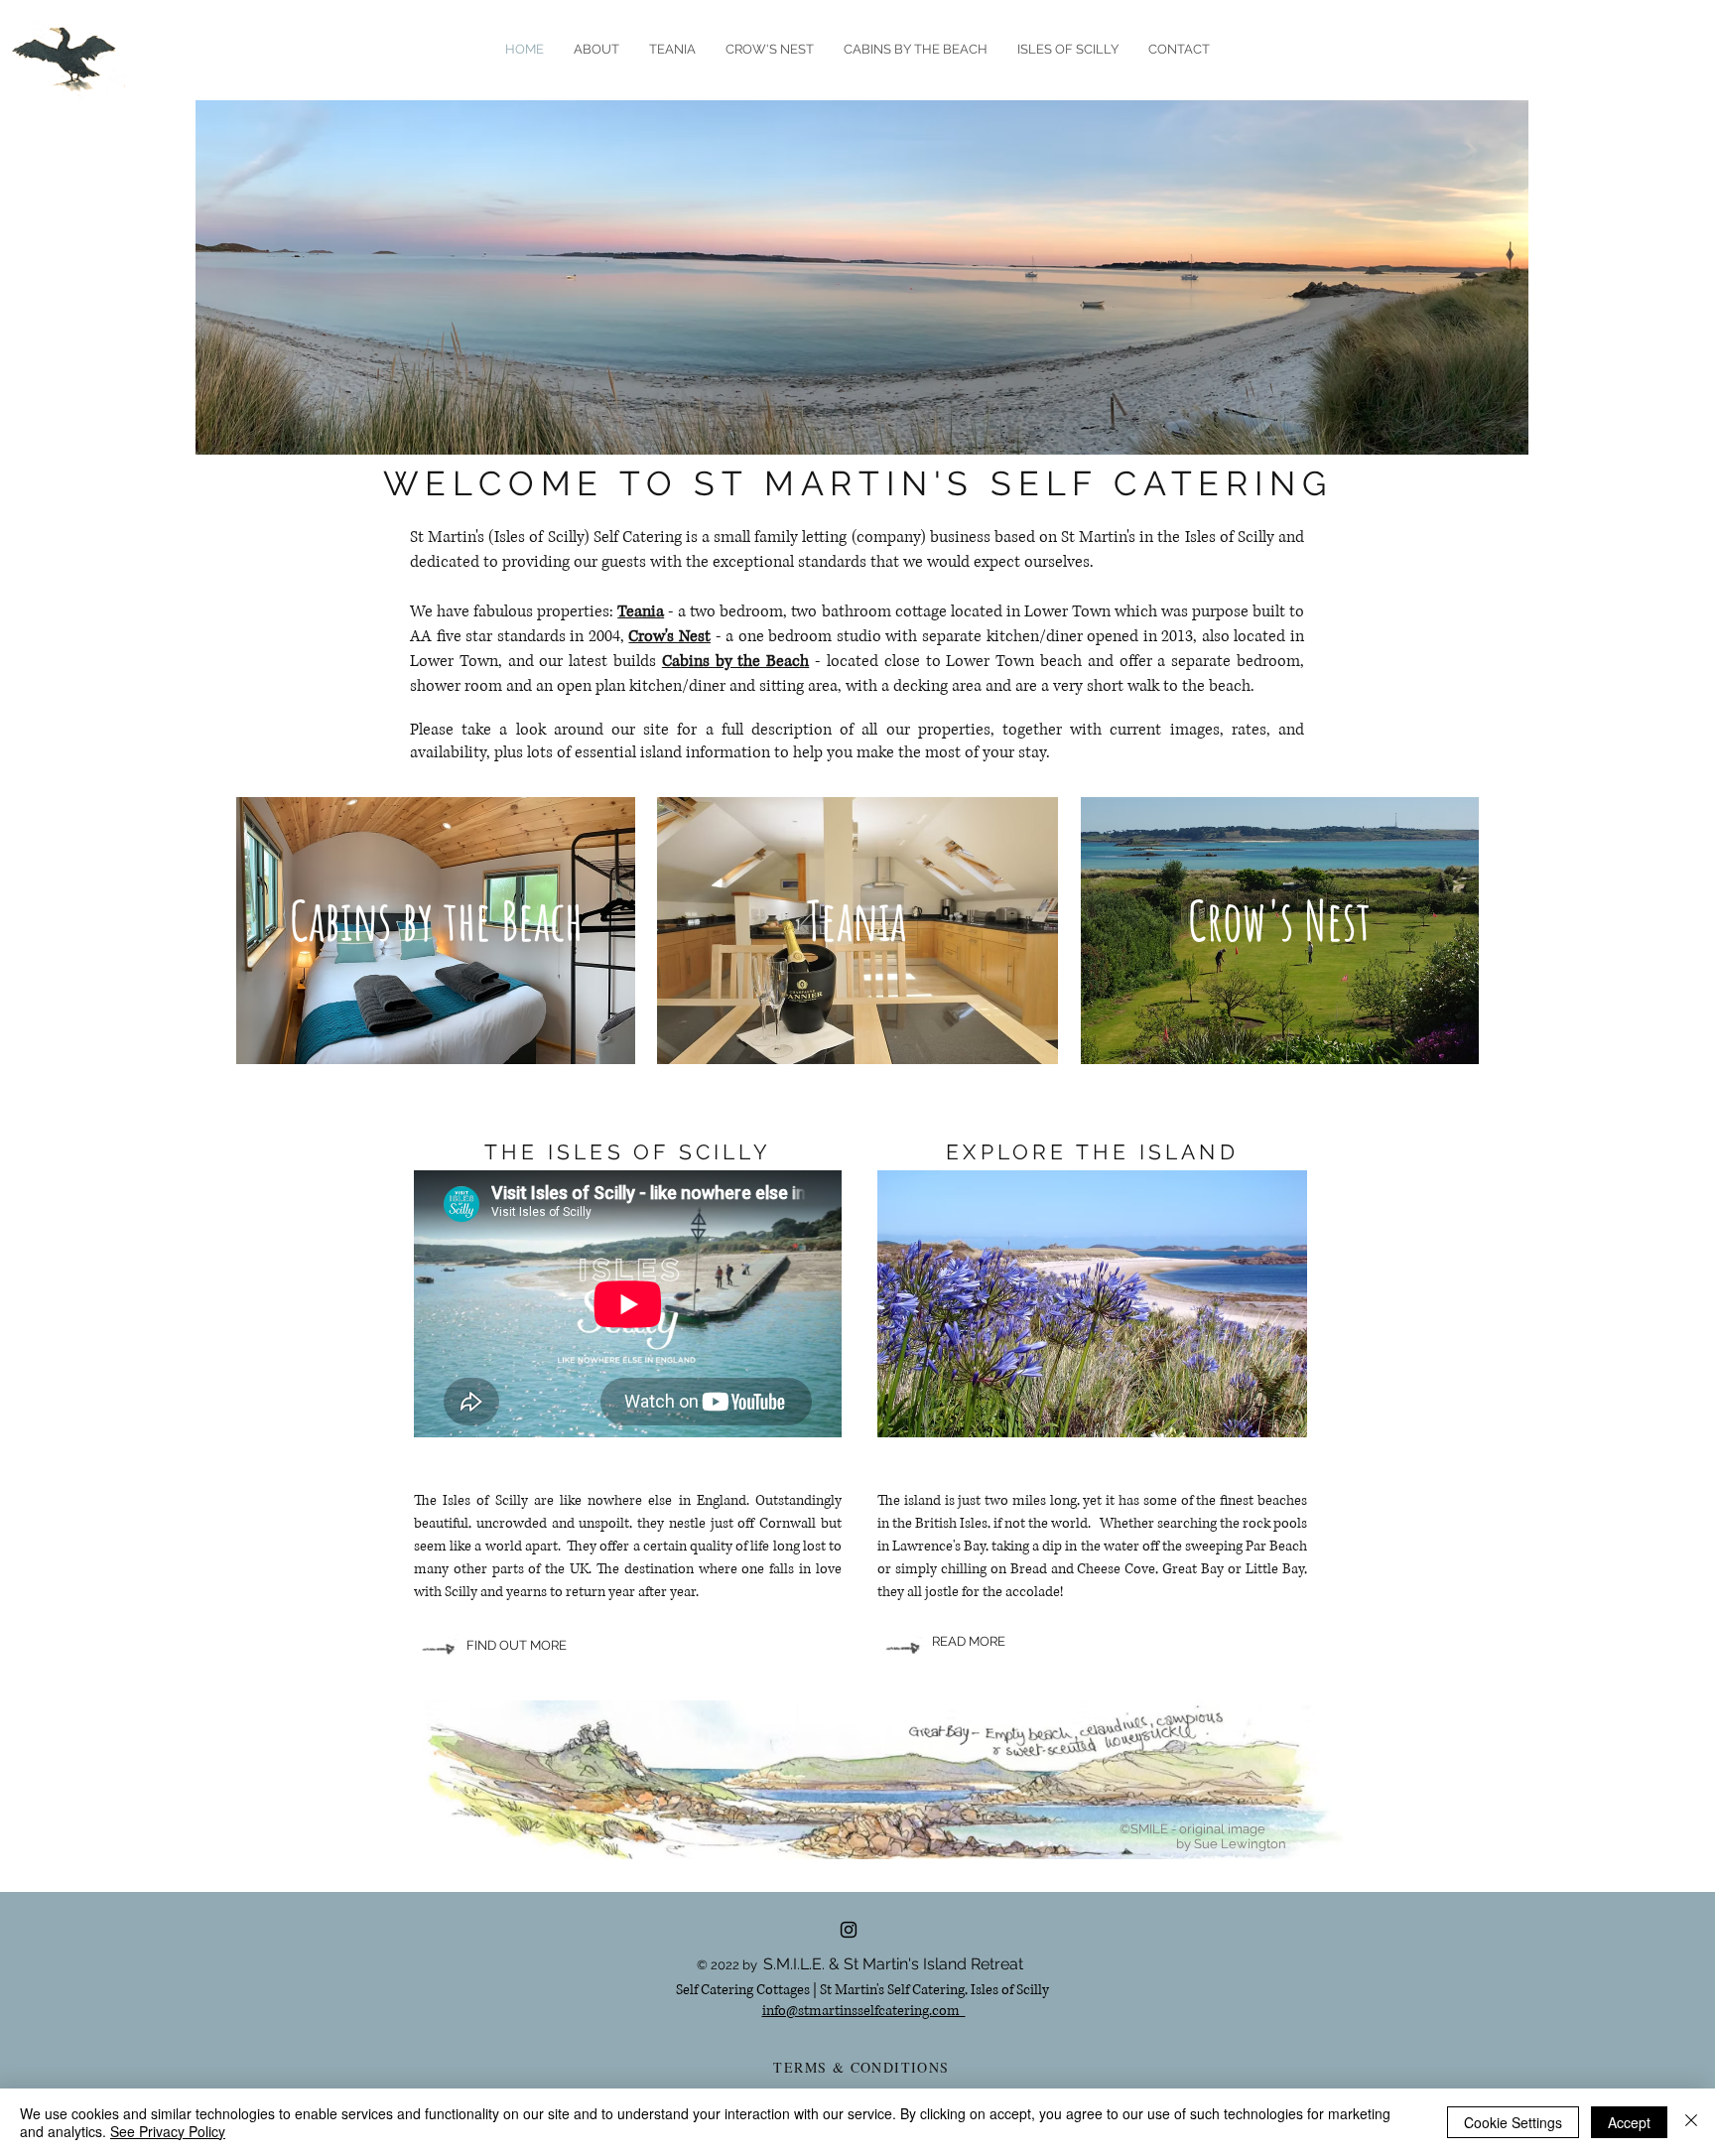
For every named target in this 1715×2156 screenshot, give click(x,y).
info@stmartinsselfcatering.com (864, 2011)
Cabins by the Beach (735, 661)
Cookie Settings (1513, 2122)
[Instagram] (849, 1930)
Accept (1629, 2122)
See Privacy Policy (168, 2131)
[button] (1068, 50)
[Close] (1691, 2122)
